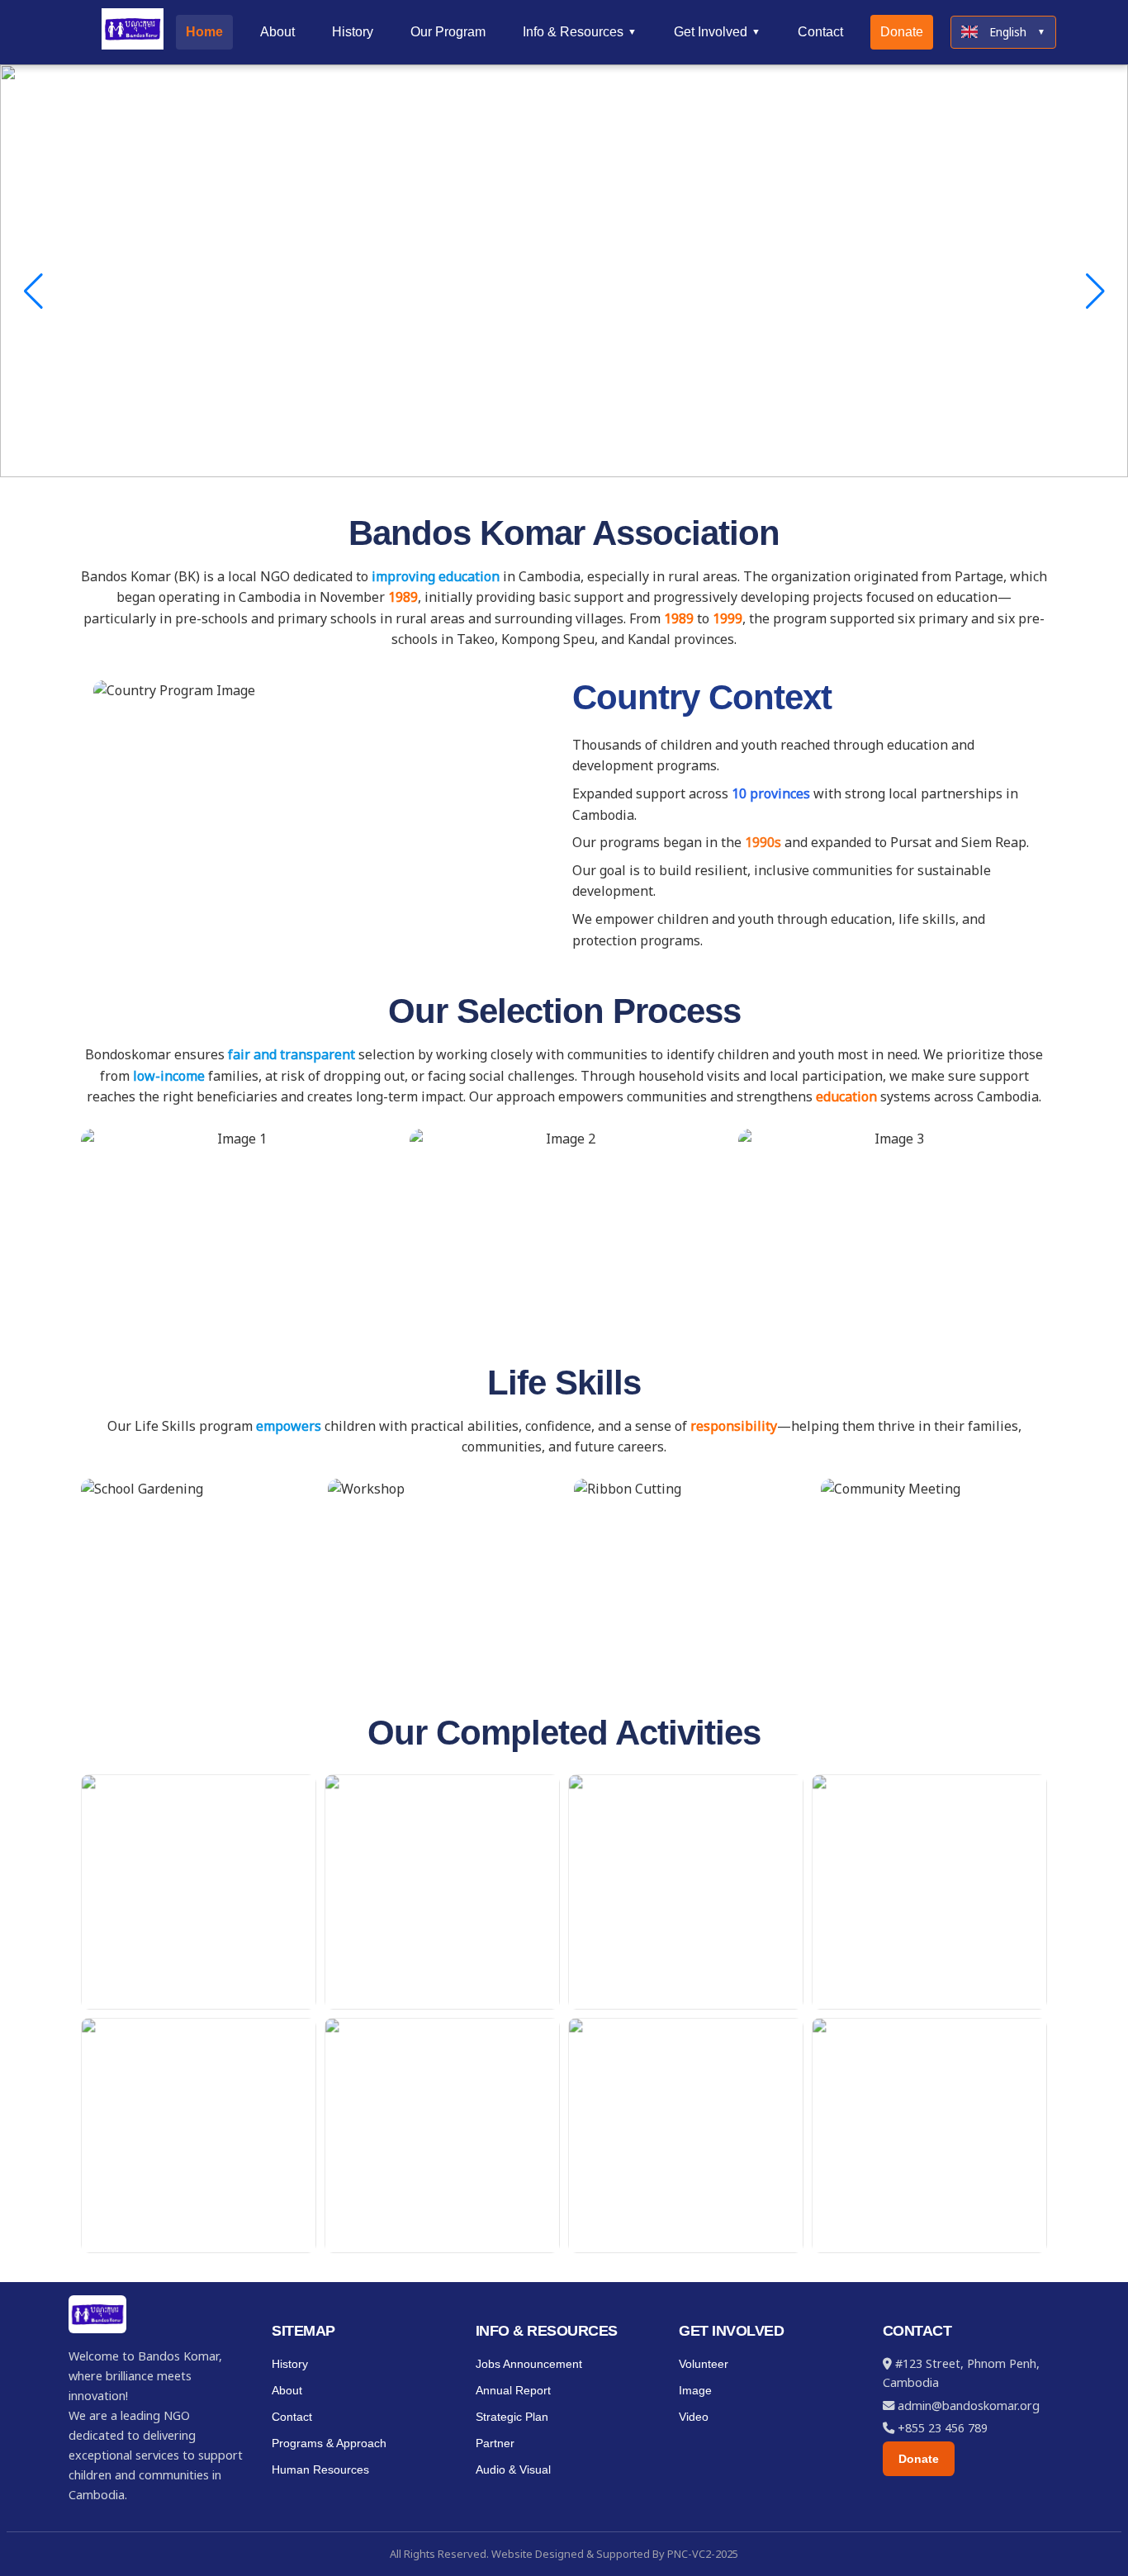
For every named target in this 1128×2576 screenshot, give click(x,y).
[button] (1109, 1288)
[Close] (1110, 18)
